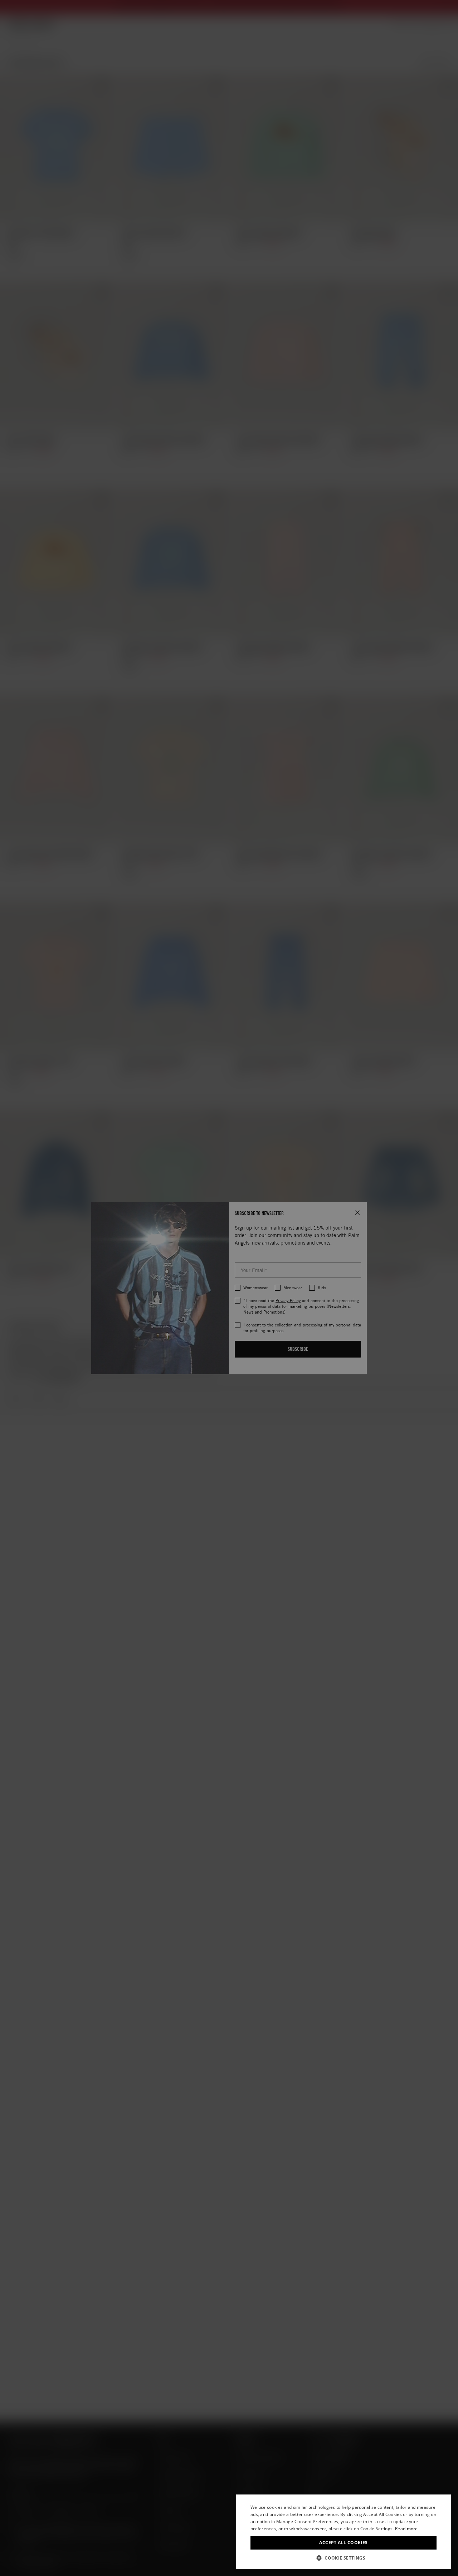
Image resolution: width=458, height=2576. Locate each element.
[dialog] (343, 2532)
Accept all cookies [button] (343, 2543)
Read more (406, 2529)
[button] (343, 2558)
